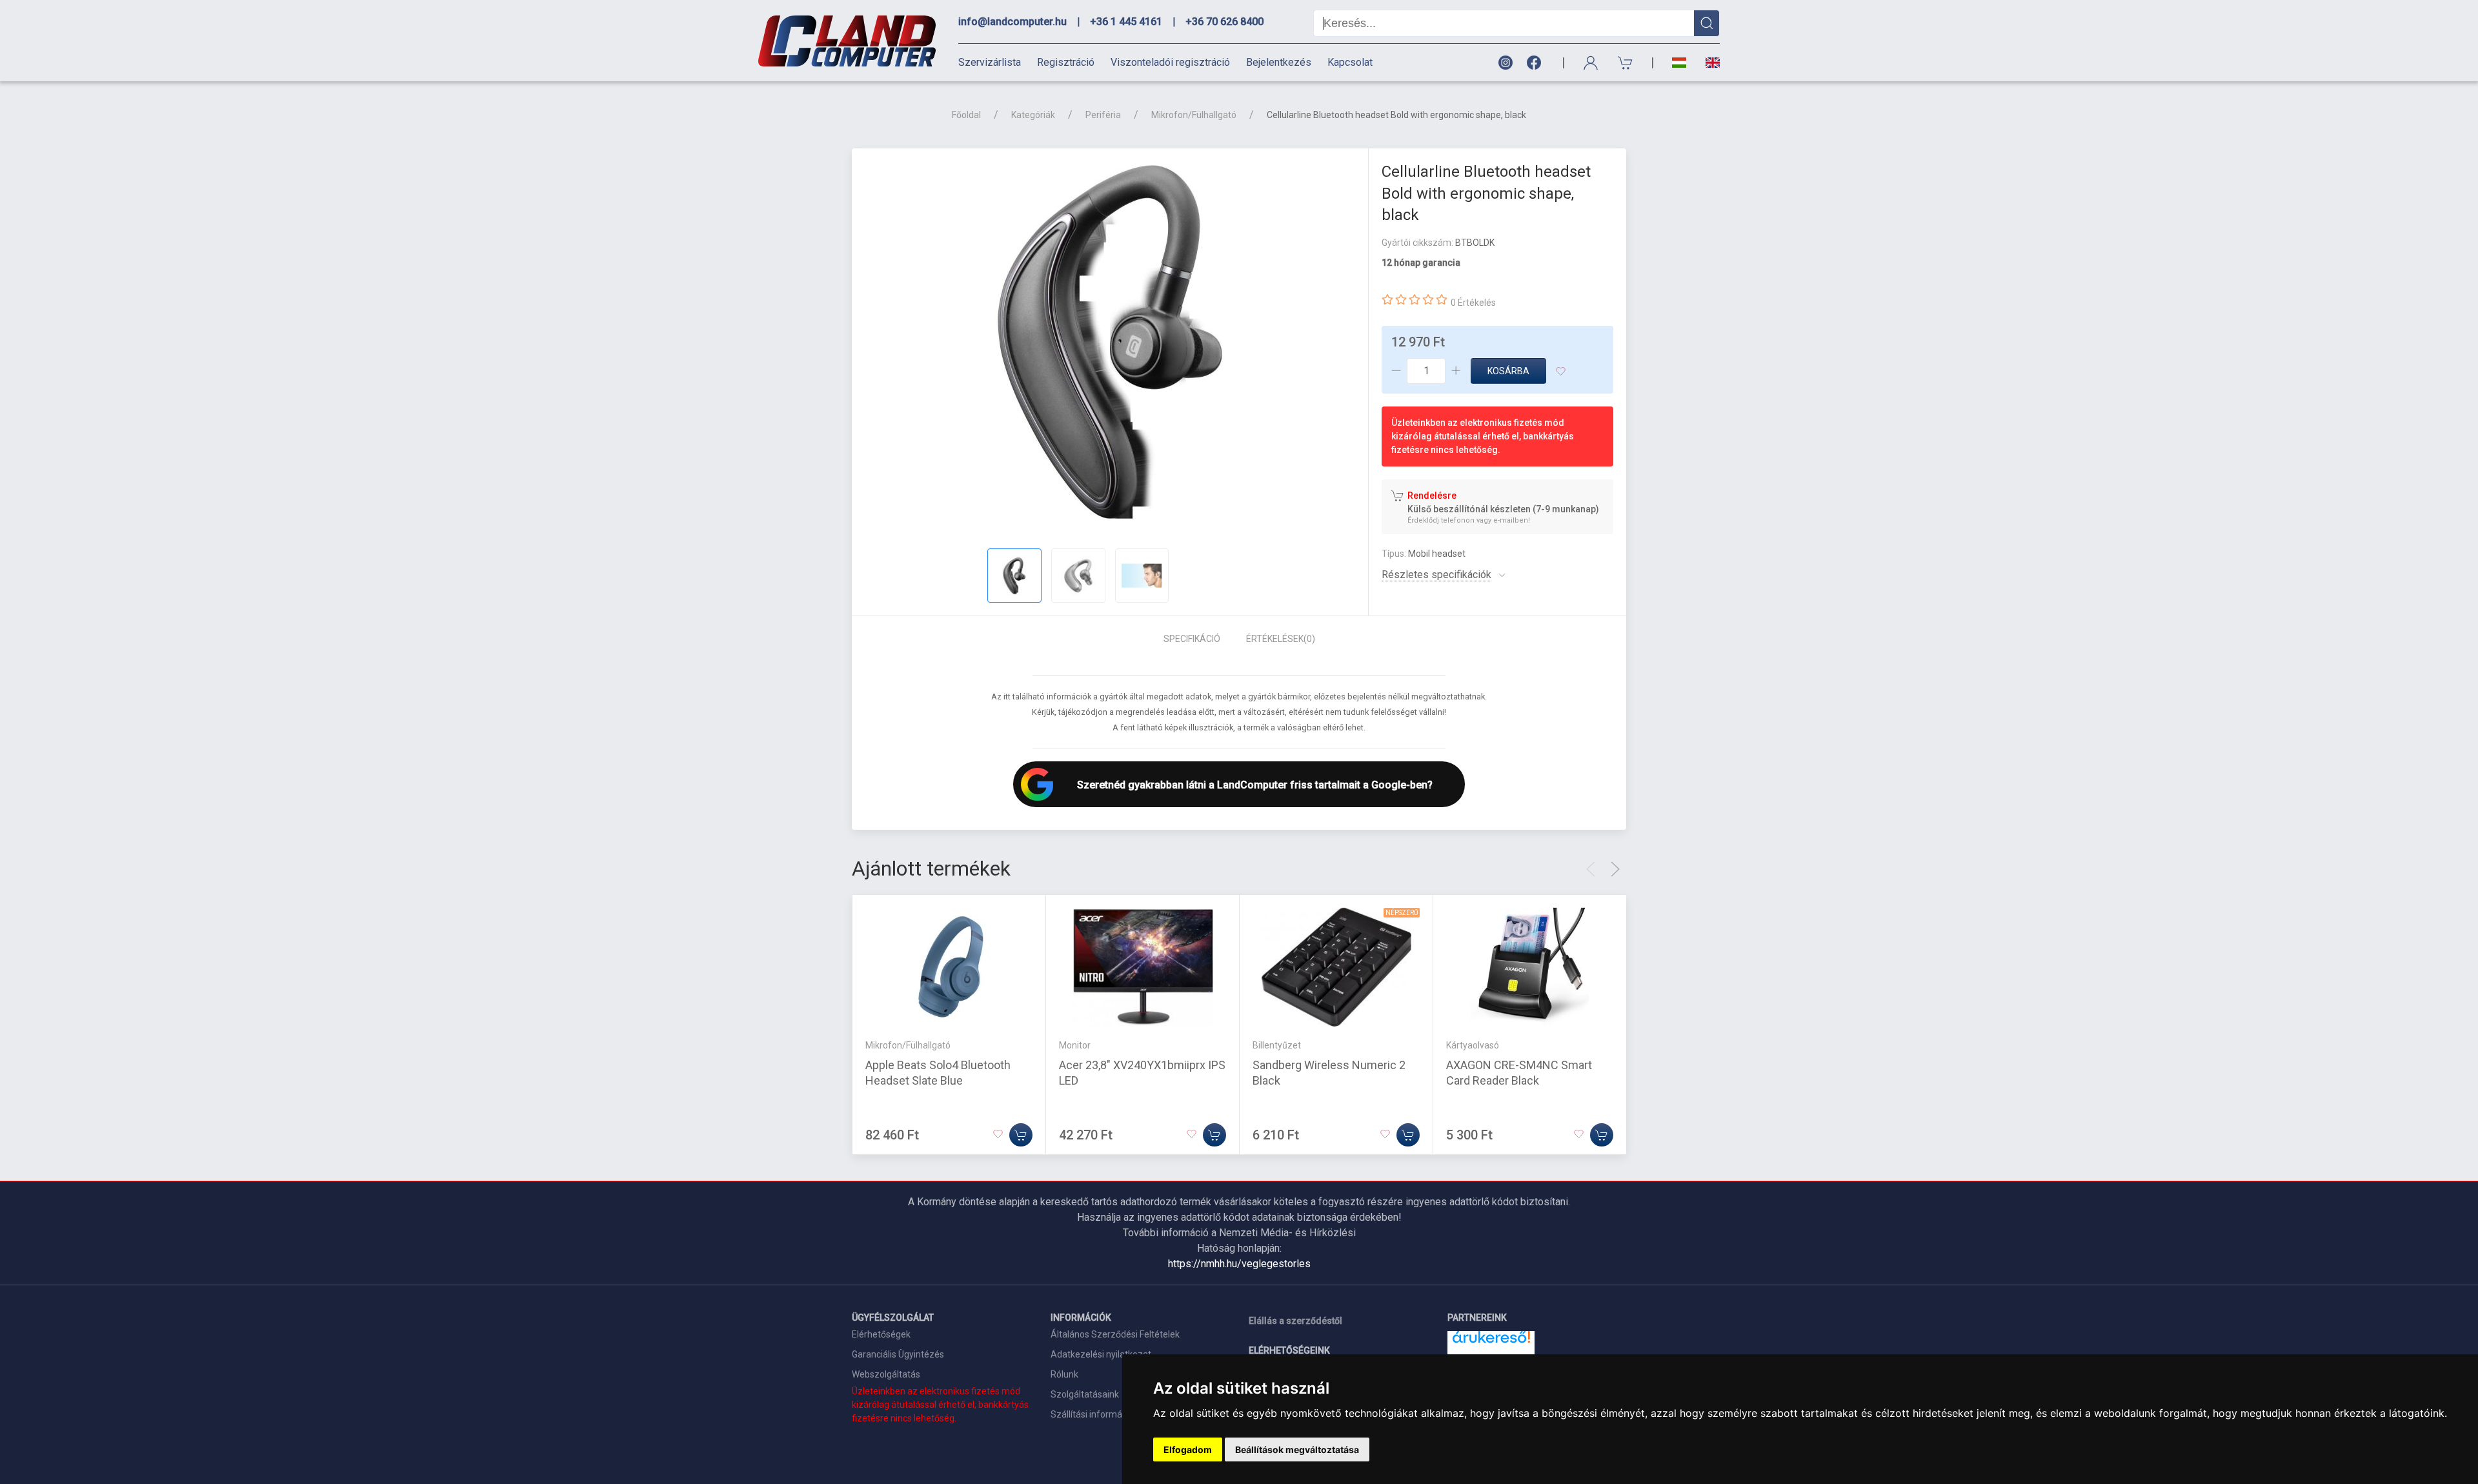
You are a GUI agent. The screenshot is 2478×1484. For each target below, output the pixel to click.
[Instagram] (1505, 63)
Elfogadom (1188, 1449)
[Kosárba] (1021, 1135)
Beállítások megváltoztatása (1297, 1449)
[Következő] (1615, 869)
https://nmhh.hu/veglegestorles (1239, 1264)
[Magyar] (1679, 63)
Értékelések (1281, 639)
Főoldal (966, 115)
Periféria (1103, 115)
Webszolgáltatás (886, 1374)
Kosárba (1508, 371)
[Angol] (1708, 63)
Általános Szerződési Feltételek (1115, 1334)
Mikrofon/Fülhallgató (1194, 115)
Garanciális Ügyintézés (898, 1354)
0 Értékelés (1473, 303)
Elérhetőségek (881, 1334)
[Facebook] (1536, 63)
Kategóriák (1033, 115)
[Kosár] (1626, 63)
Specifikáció (1192, 639)
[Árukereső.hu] (1491, 1342)
